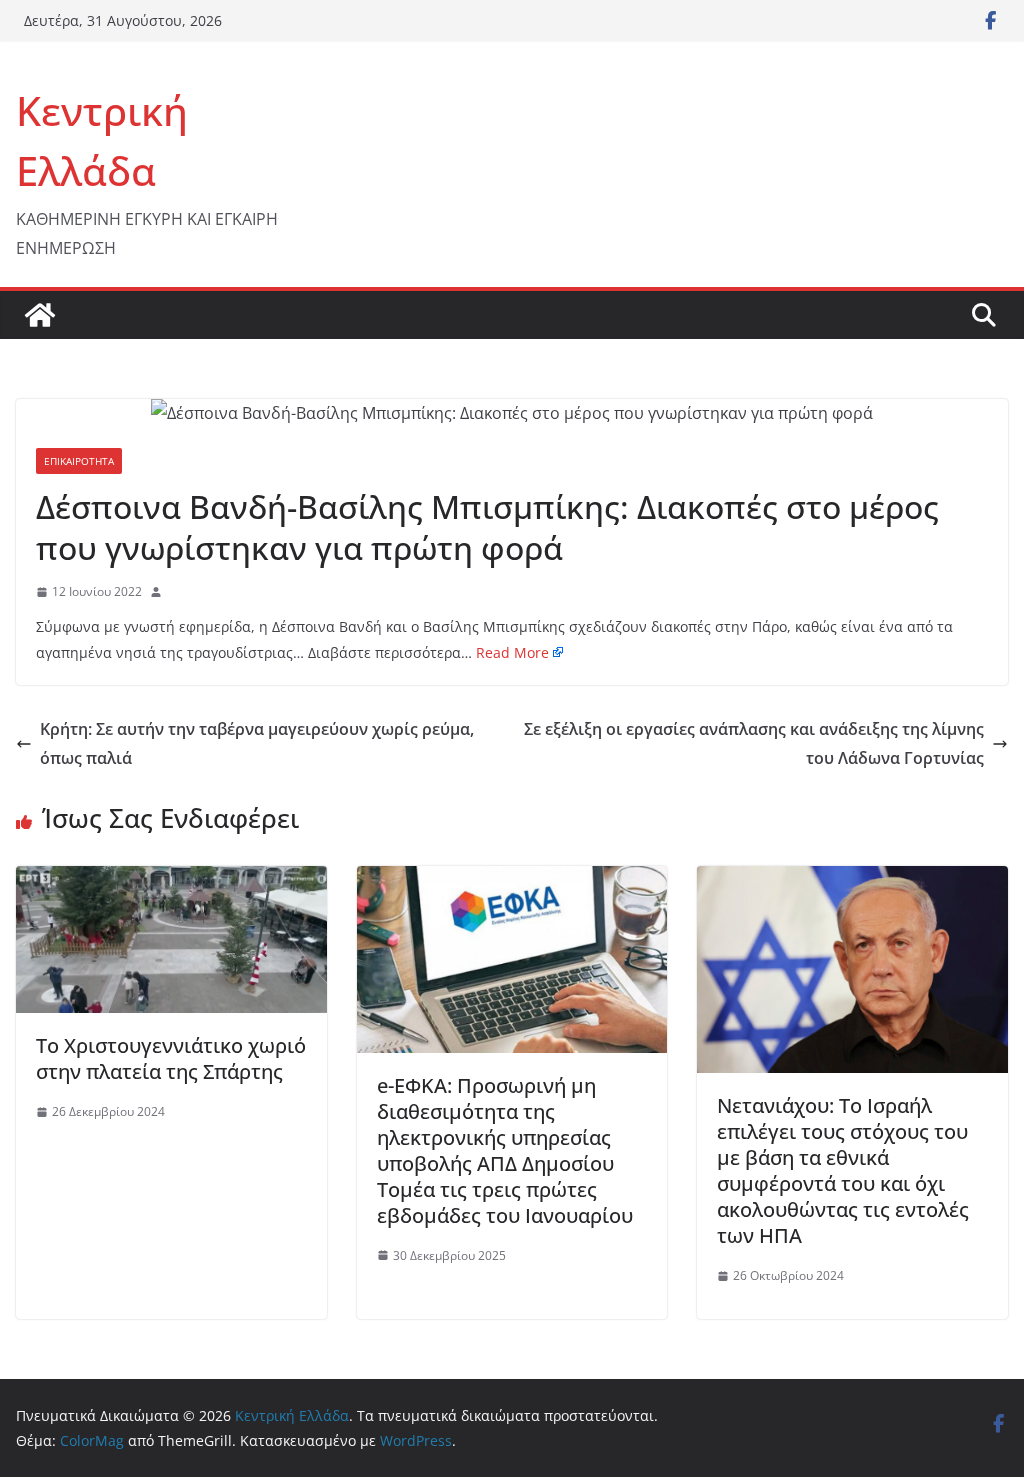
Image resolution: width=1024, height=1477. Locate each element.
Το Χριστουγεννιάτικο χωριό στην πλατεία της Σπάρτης (171, 1058)
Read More (512, 652)
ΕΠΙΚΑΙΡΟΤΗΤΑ (79, 461)
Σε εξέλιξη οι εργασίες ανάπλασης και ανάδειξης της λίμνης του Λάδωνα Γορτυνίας (754, 743)
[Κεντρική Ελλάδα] (40, 315)
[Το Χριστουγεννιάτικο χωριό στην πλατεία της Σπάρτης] (171, 880)
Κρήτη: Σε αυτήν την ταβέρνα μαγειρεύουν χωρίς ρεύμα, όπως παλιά (257, 743)
